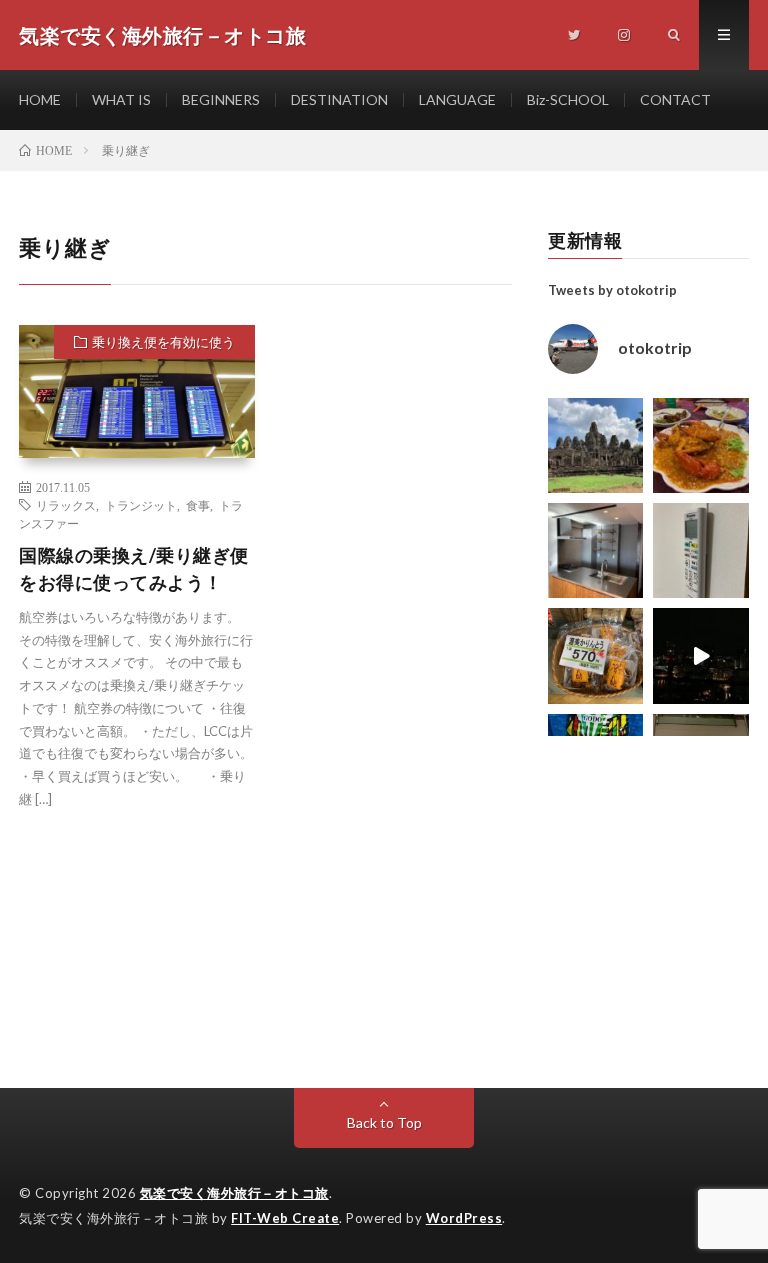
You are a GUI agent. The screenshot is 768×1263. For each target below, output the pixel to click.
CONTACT (675, 99)
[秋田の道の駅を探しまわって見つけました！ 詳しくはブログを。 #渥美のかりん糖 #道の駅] (595, 655)
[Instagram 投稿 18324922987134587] (595, 550)
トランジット (141, 505)
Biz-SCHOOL (568, 99)
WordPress (464, 1218)
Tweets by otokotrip (612, 290)
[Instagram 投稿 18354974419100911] (700, 550)
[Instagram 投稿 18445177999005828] (700, 445)
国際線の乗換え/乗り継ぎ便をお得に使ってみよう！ (134, 568)
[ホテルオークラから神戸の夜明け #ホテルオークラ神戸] (700, 655)
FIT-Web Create (285, 1218)
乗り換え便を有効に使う (163, 342)
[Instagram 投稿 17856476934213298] (595, 445)
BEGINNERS (221, 99)
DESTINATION (339, 99)
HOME (40, 99)
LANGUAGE (457, 99)
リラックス (66, 505)
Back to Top (384, 1122)
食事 (198, 505)
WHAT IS (121, 99)
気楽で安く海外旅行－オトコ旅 (234, 1193)
